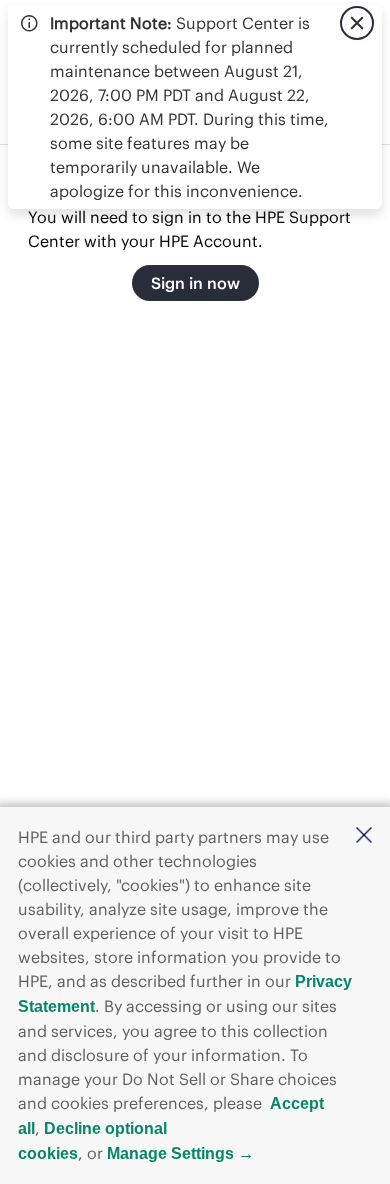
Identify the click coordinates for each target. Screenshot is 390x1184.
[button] (364, 836)
